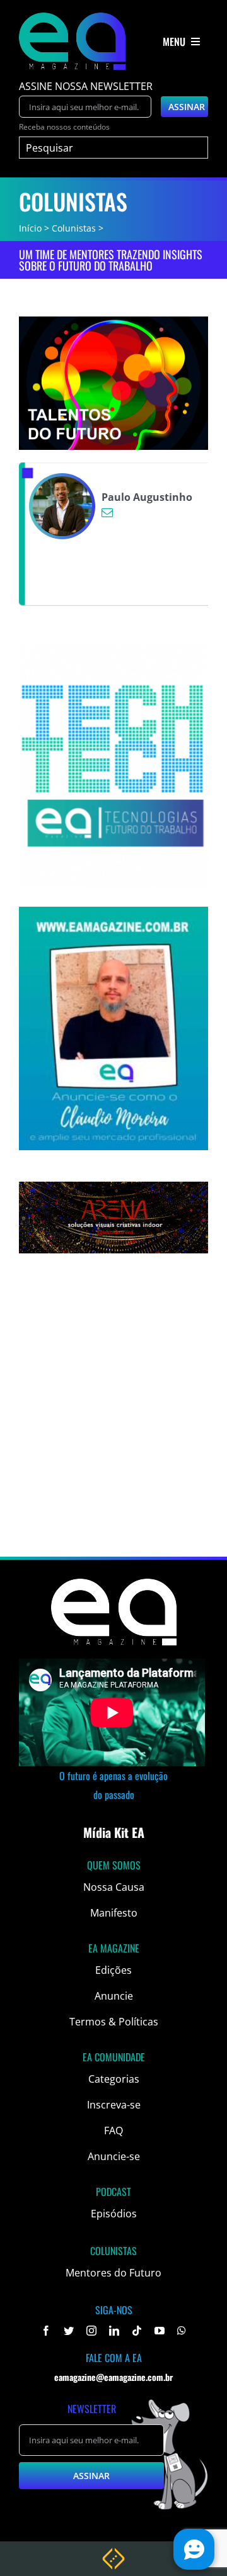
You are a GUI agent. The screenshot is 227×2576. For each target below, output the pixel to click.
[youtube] (160, 2331)
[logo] (72, 18)
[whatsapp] (182, 2331)
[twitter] (69, 2331)
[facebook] (46, 2331)
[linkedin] (114, 2331)
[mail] (107, 512)
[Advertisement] (113, 1430)
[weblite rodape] (113, 2553)
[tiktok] (137, 2331)
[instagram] (91, 2331)
